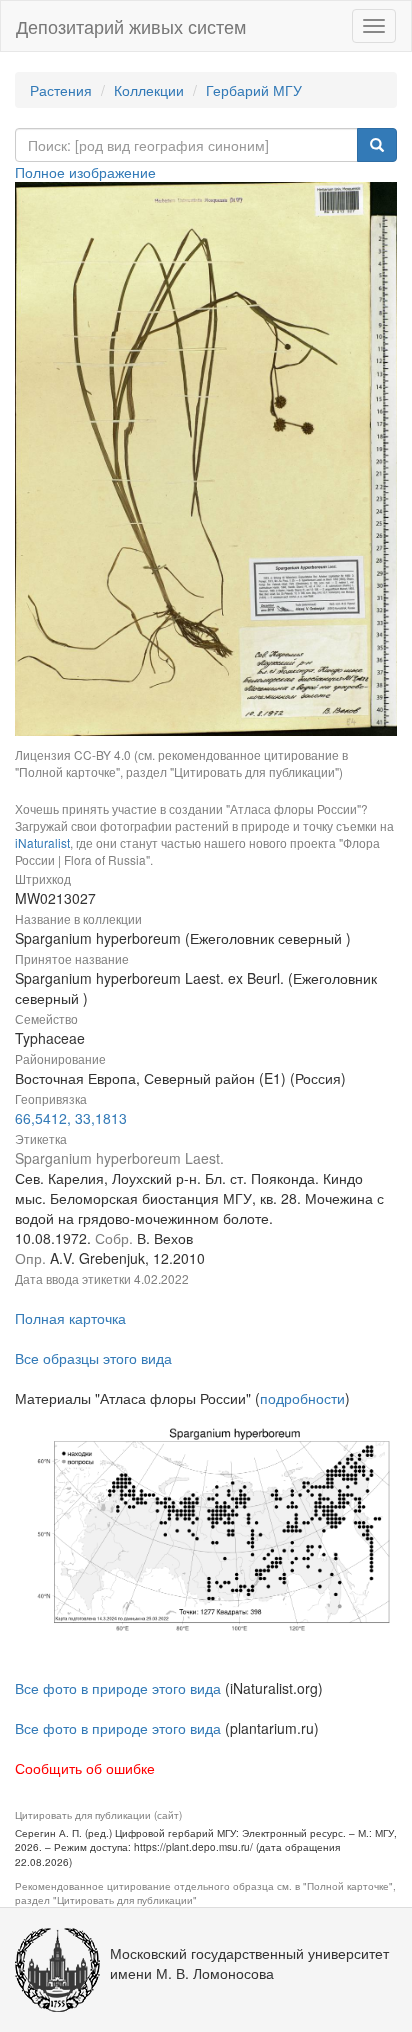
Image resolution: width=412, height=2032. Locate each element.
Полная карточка (70, 1318)
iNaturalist (42, 842)
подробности (302, 1398)
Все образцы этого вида (93, 1358)
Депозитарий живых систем (131, 26)
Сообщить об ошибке (85, 1768)
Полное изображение (85, 172)
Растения (61, 90)
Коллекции (149, 90)
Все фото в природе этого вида (118, 1688)
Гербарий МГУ (254, 90)
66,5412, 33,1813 (71, 1118)
